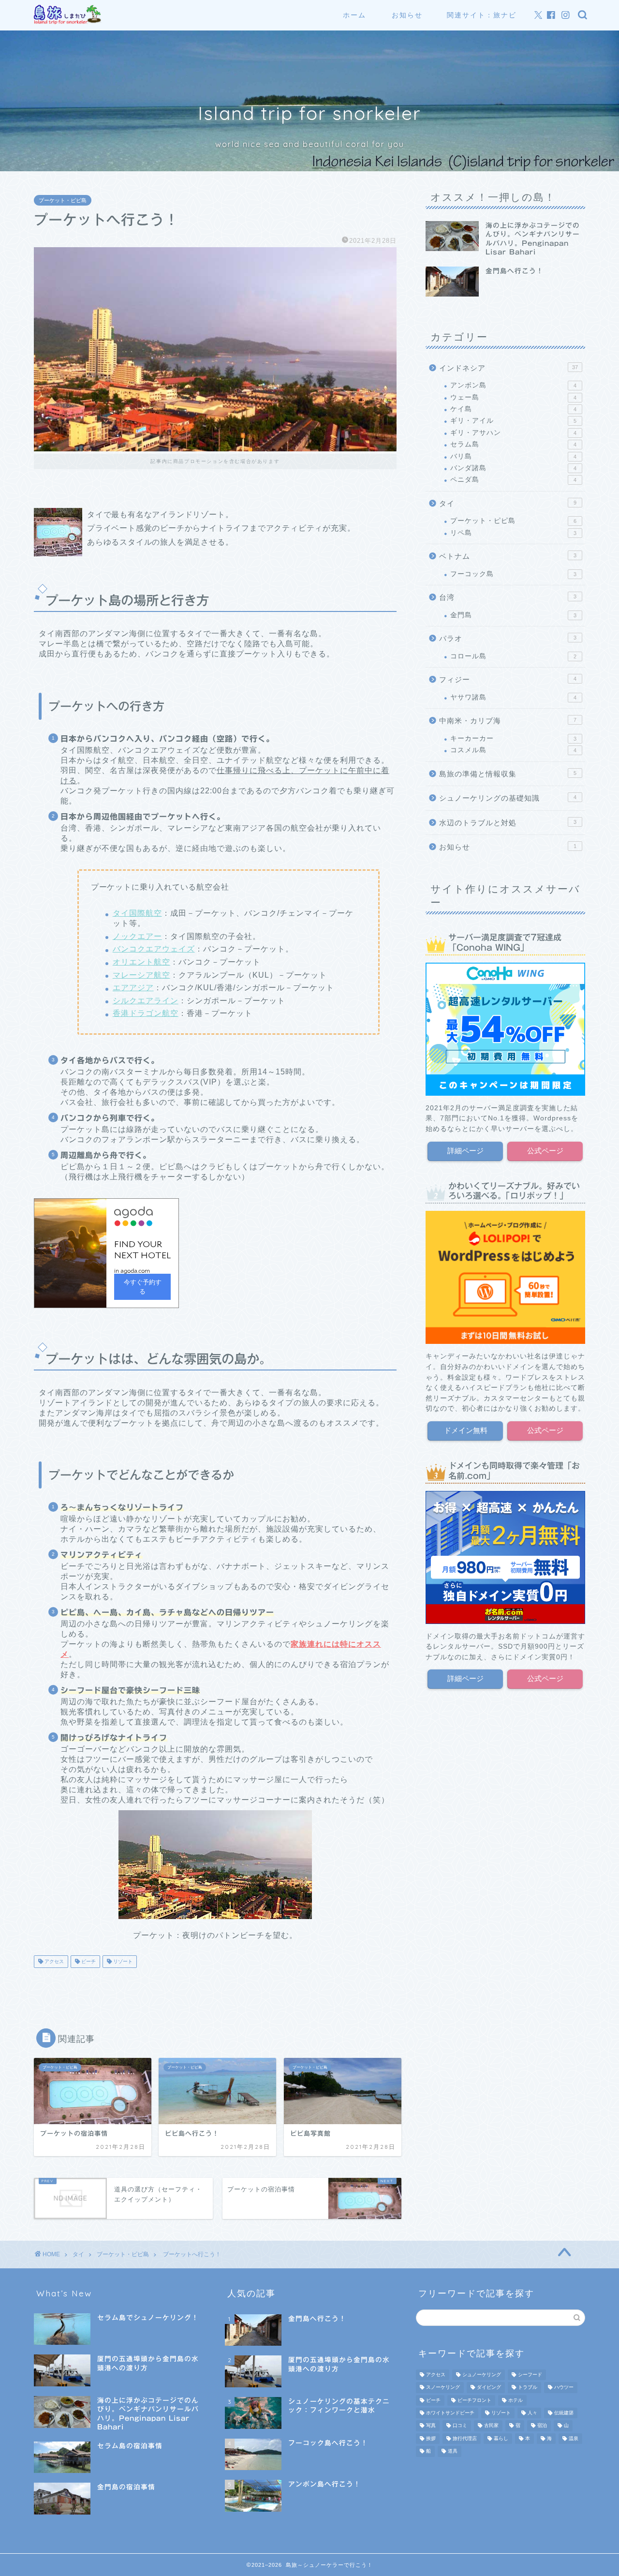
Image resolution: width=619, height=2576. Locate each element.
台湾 (508, 597)
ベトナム (508, 556)
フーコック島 (513, 574)
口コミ (460, 2426)
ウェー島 (513, 397)
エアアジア (133, 988)
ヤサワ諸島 (513, 697)
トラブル (528, 2388)
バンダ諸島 (513, 468)
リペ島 (513, 533)
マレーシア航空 (141, 975)
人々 (532, 2413)
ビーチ (88, 1961)
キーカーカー (513, 738)
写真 (431, 2426)
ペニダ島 (513, 480)
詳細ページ (465, 1151)
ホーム (354, 15)
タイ (508, 503)
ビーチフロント (474, 2400)
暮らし (501, 2438)
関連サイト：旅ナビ (482, 15)
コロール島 (513, 656)
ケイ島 (513, 409)
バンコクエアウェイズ (154, 949)
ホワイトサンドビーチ (450, 2413)
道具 (453, 2451)
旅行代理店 (465, 2438)
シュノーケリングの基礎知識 (508, 798)
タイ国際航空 (137, 913)
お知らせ (407, 15)
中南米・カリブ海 (508, 721)
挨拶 (431, 2438)
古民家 (491, 2426)
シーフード (530, 2375)
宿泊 (542, 2426)
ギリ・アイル (513, 421)
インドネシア (508, 368)
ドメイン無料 (465, 1430)
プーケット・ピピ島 (63, 200)
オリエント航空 (141, 962)
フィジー (508, 679)
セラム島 (513, 444)
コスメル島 (513, 750)
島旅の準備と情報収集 (508, 774)
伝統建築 (564, 2413)
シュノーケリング (482, 2375)
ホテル (516, 2400)
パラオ (508, 638)
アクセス (53, 1961)
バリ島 (513, 456)
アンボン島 (513, 385)
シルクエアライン (146, 1001)
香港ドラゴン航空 (146, 1013)
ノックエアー (137, 936)
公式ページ (545, 1151)
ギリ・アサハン (513, 433)
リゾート (122, 1961)
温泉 (574, 2438)
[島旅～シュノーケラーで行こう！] (68, 22)
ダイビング (489, 2388)
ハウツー (564, 2388)
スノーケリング (443, 2388)
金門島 (513, 615)
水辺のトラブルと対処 (508, 823)
